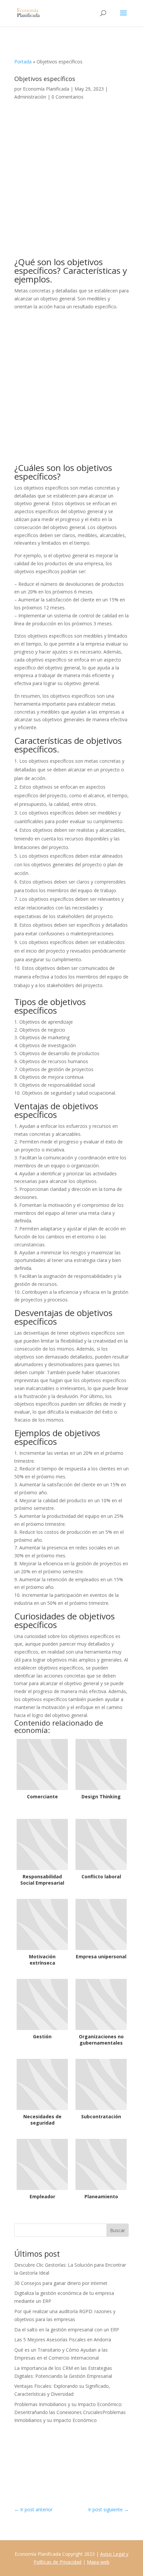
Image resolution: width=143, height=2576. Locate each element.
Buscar (118, 2230)
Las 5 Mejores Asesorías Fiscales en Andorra (63, 2340)
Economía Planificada (46, 89)
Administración (30, 97)
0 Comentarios (68, 97)
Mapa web (98, 2562)
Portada (23, 62)
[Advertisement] (71, 184)
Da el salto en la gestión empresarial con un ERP (67, 2330)
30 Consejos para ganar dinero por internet (61, 2283)
